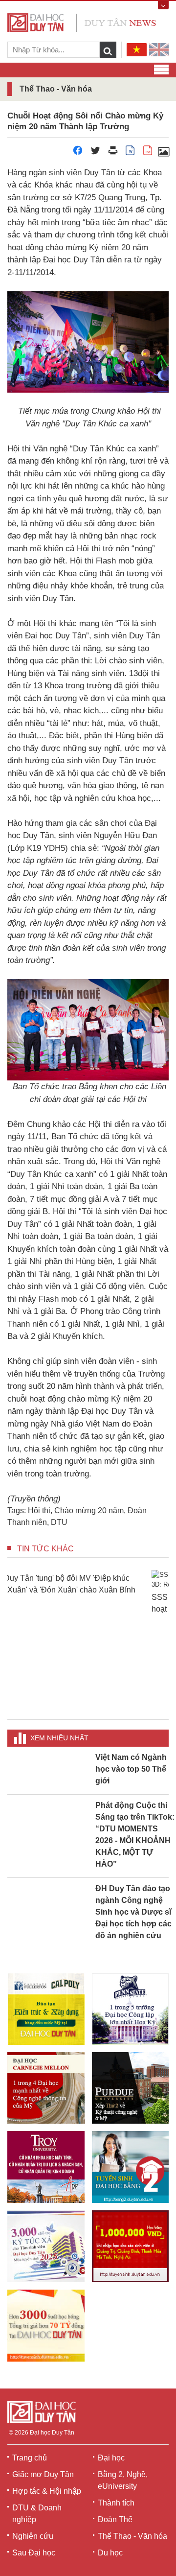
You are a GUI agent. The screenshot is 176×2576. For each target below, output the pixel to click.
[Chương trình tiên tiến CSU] (46, 2009)
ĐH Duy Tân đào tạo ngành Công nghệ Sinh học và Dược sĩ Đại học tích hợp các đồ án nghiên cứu (133, 1912)
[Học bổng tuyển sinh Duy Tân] (46, 2326)
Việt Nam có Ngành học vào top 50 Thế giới (131, 1769)
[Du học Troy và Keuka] (46, 2167)
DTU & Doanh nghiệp (37, 2514)
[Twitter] (95, 153)
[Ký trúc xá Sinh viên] (46, 2246)
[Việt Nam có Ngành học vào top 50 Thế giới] (48, 1757)
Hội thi (39, 1510)
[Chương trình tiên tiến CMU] (46, 2088)
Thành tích (116, 2503)
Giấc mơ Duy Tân (43, 2474)
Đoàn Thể (115, 2519)
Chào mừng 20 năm (89, 1510)
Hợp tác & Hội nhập (47, 2491)
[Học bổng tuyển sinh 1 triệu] (131, 2246)
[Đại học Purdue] (131, 2088)
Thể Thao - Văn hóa (132, 2536)
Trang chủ (30, 2458)
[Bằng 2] (131, 2167)
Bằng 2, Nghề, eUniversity (123, 2480)
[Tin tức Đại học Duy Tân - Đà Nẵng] (82, 22)
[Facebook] (78, 153)
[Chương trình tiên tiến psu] (131, 2009)
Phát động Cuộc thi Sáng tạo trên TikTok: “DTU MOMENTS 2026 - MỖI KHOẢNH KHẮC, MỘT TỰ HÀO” (135, 1835)
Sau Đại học (34, 2553)
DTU (59, 1522)
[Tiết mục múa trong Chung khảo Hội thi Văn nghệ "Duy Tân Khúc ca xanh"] (163, 153)
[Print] (113, 153)
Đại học (111, 2458)
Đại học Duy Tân (52, 2433)
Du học (110, 2553)
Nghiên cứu (33, 2536)
